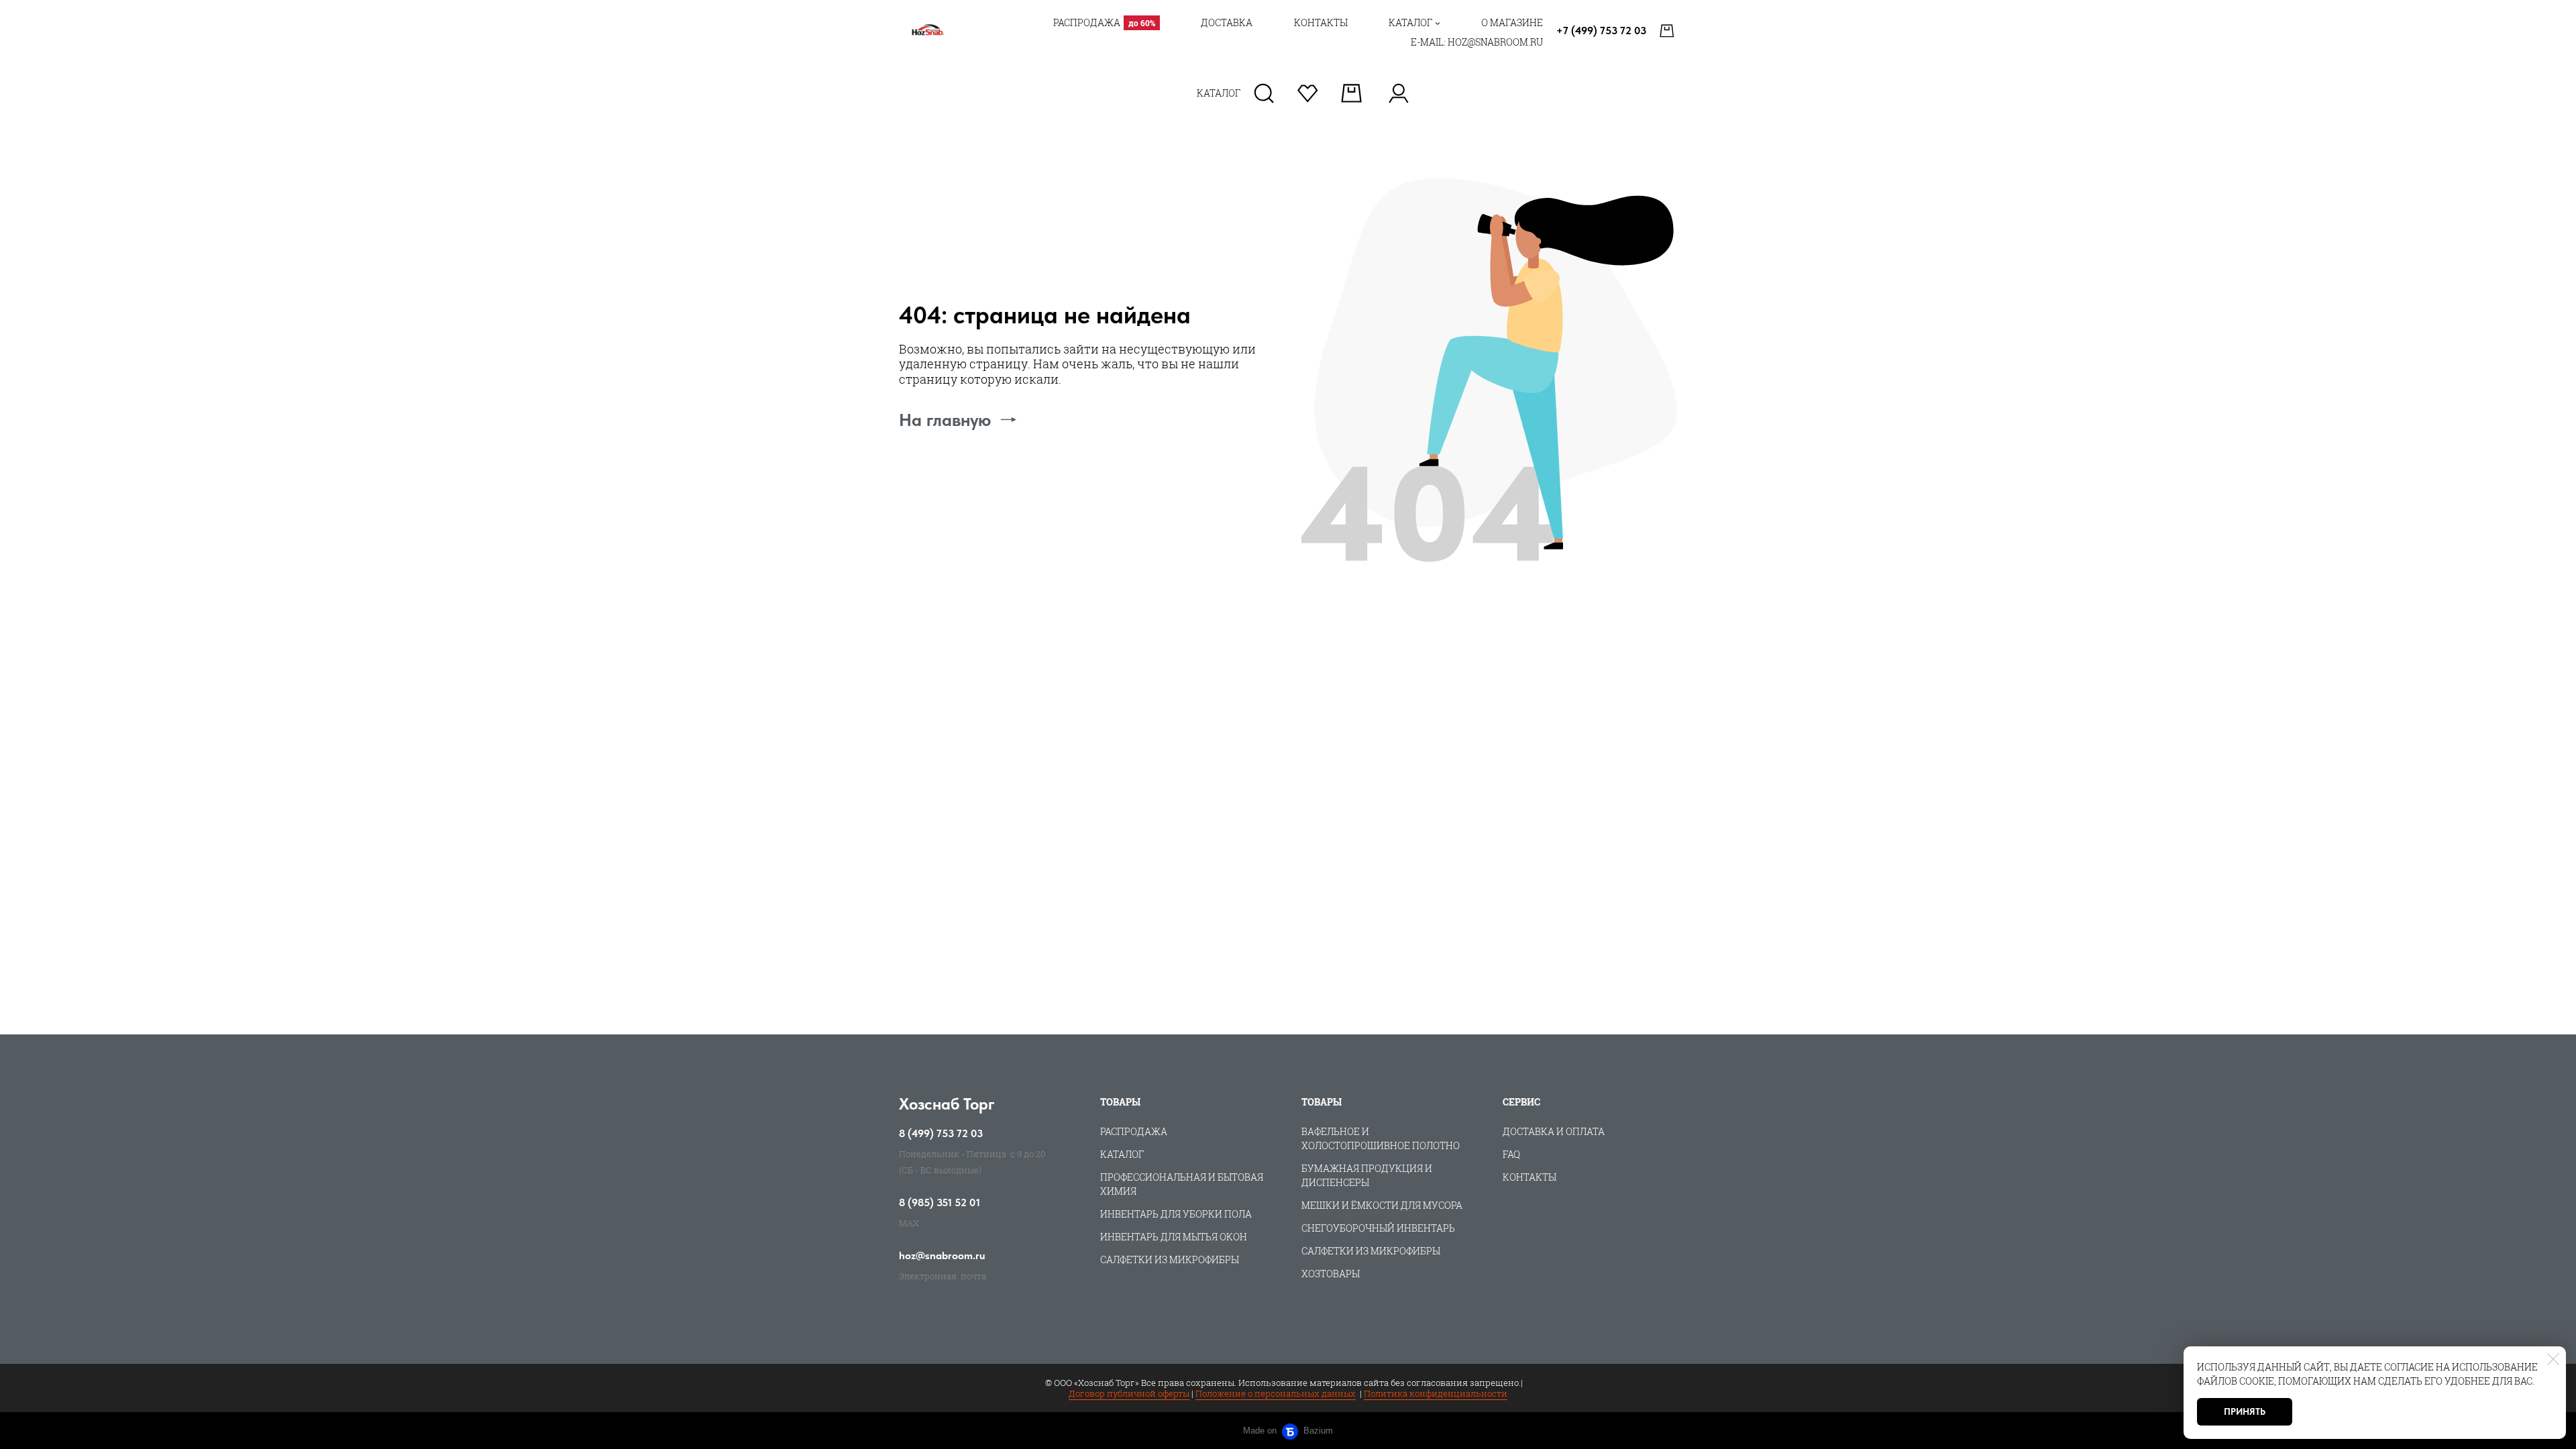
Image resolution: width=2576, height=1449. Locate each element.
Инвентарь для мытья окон (1174, 1237)
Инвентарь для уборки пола (1176, 1214)
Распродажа (1134, 1131)
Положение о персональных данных (1276, 1393)
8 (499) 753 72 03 (941, 1134)
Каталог (1122, 1154)
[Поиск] (1264, 93)
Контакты (1529, 1177)
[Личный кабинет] (1398, 93)
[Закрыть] (2553, 1359)
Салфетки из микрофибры (1170, 1259)
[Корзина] (1668, 31)
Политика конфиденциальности (1436, 1393)
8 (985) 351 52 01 (940, 1203)
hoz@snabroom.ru (942, 1256)
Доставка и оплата (1554, 1131)
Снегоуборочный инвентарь (1378, 1228)
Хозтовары (1331, 1274)
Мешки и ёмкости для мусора (1382, 1205)
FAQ (1511, 1154)
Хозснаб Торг (947, 1104)
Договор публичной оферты (1129, 1393)
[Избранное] (1308, 93)
